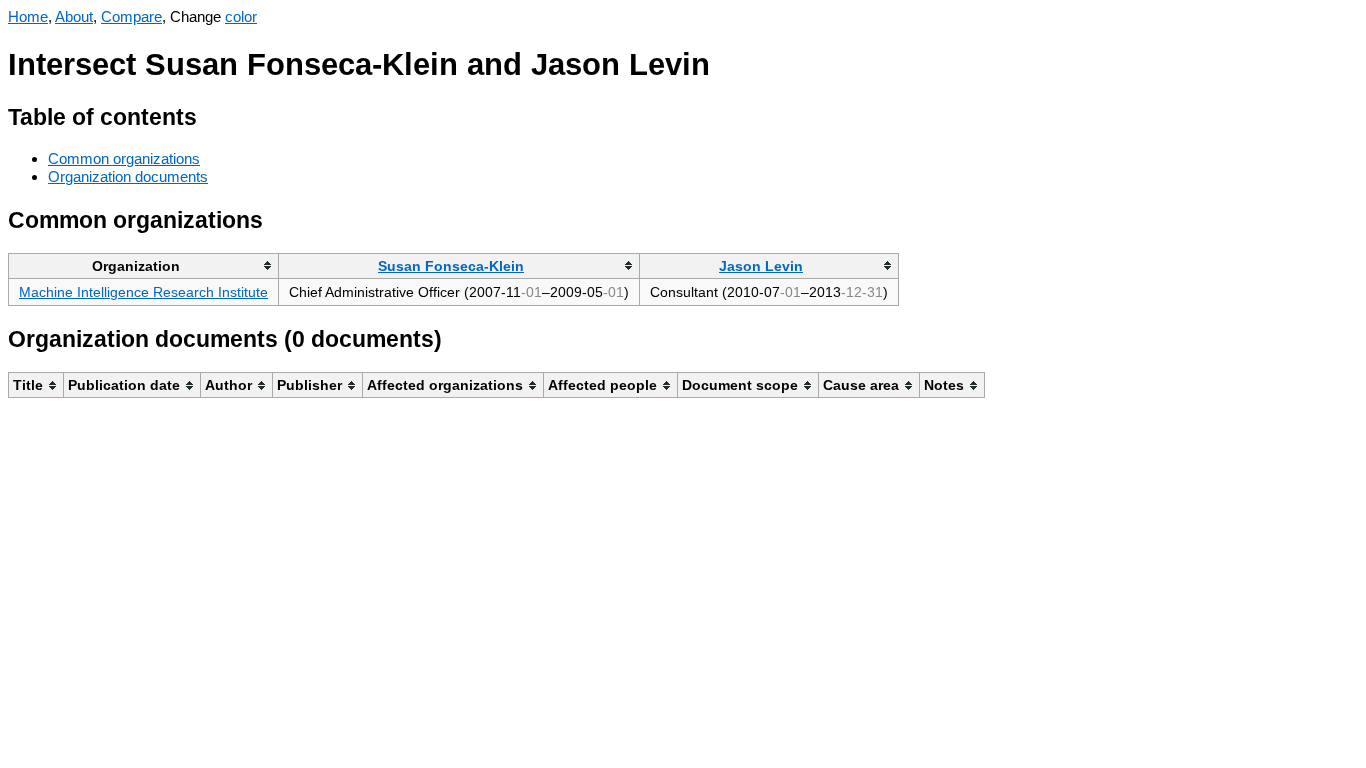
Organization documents (128, 176)
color (241, 16)
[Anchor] (212, 114)
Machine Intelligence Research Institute (143, 292)
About (74, 16)
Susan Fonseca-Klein (451, 266)
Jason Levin (761, 266)
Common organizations (124, 158)
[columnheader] (144, 265)
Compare (131, 16)
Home (28, 16)
